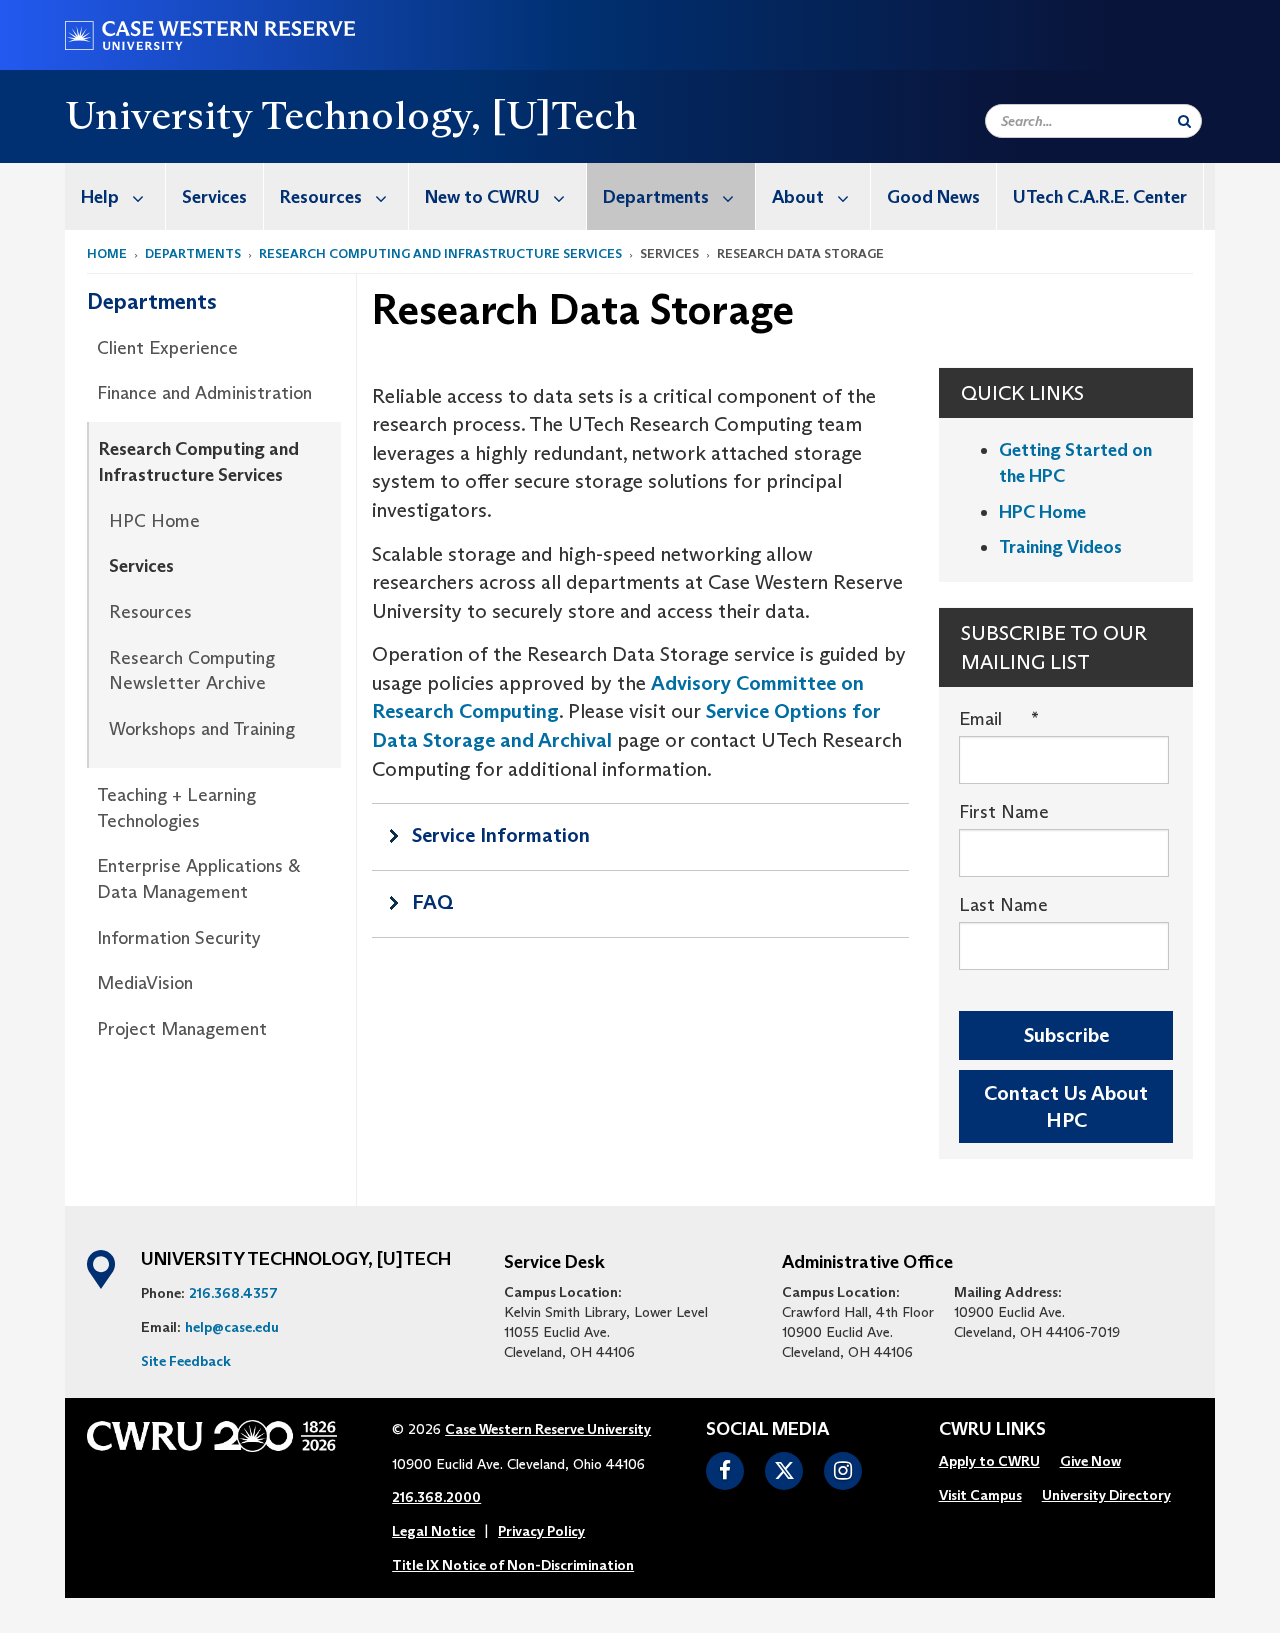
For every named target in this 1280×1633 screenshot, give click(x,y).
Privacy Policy (541, 1531)
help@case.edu (232, 1327)
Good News (933, 197)
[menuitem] (115, 196)
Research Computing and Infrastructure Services (440, 253)
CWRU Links (992, 1430)
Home (107, 253)
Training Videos (1060, 547)
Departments (656, 197)
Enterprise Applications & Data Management (198, 879)
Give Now (1090, 1461)
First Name (1004, 812)
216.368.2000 (436, 1497)
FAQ (432, 902)
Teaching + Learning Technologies (176, 808)
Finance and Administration (204, 393)
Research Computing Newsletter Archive (192, 671)
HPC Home (154, 521)
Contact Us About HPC (1066, 1106)
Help (100, 197)
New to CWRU (482, 197)
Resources (321, 197)
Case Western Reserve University (548, 1429)
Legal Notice (433, 1531)
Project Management (182, 1029)
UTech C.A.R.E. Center (1100, 197)
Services (214, 197)
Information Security (179, 938)
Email (999, 719)
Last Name (1003, 905)
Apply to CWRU (989, 1461)
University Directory (1106, 1495)
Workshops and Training (202, 729)
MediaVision (145, 983)
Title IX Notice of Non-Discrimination (513, 1565)
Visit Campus (980, 1495)
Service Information (501, 835)
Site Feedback (186, 1361)
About (798, 197)
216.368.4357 (233, 1293)
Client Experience (167, 348)
